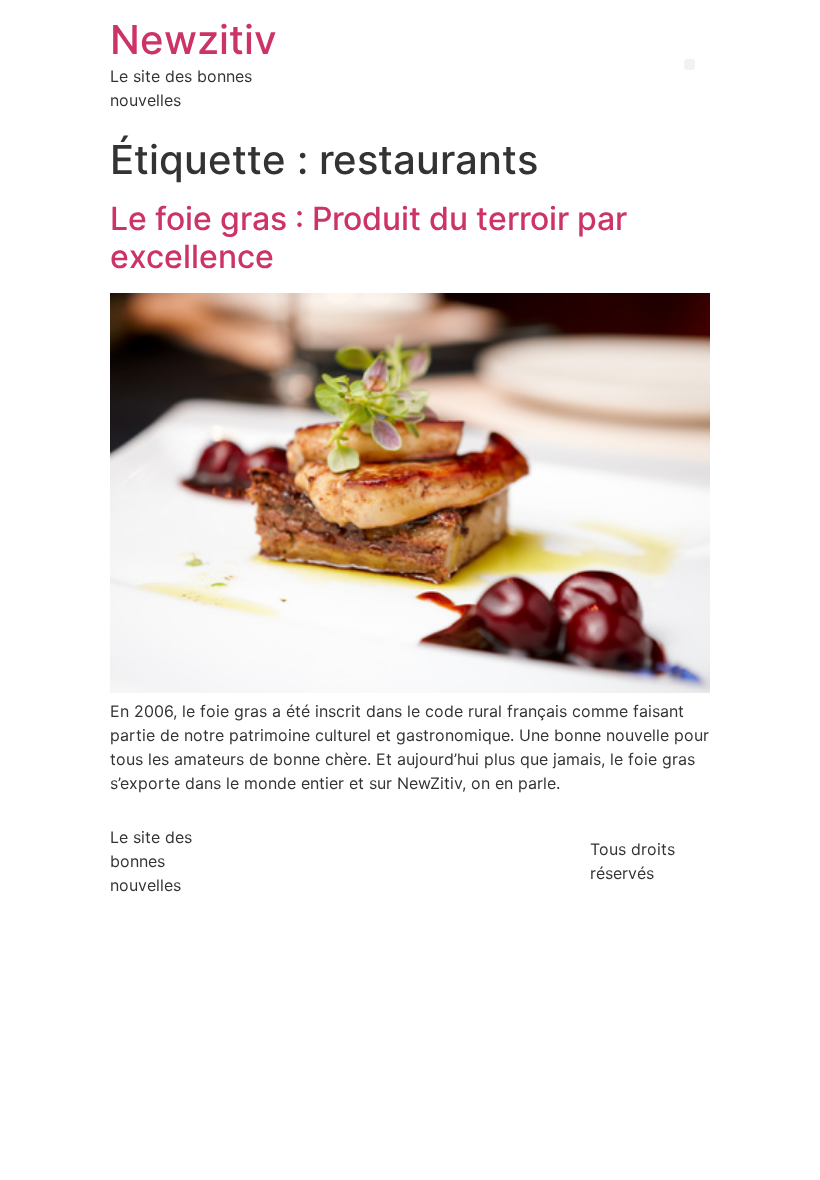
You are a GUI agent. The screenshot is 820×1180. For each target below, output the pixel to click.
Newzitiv (193, 39)
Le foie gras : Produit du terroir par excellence (368, 237)
